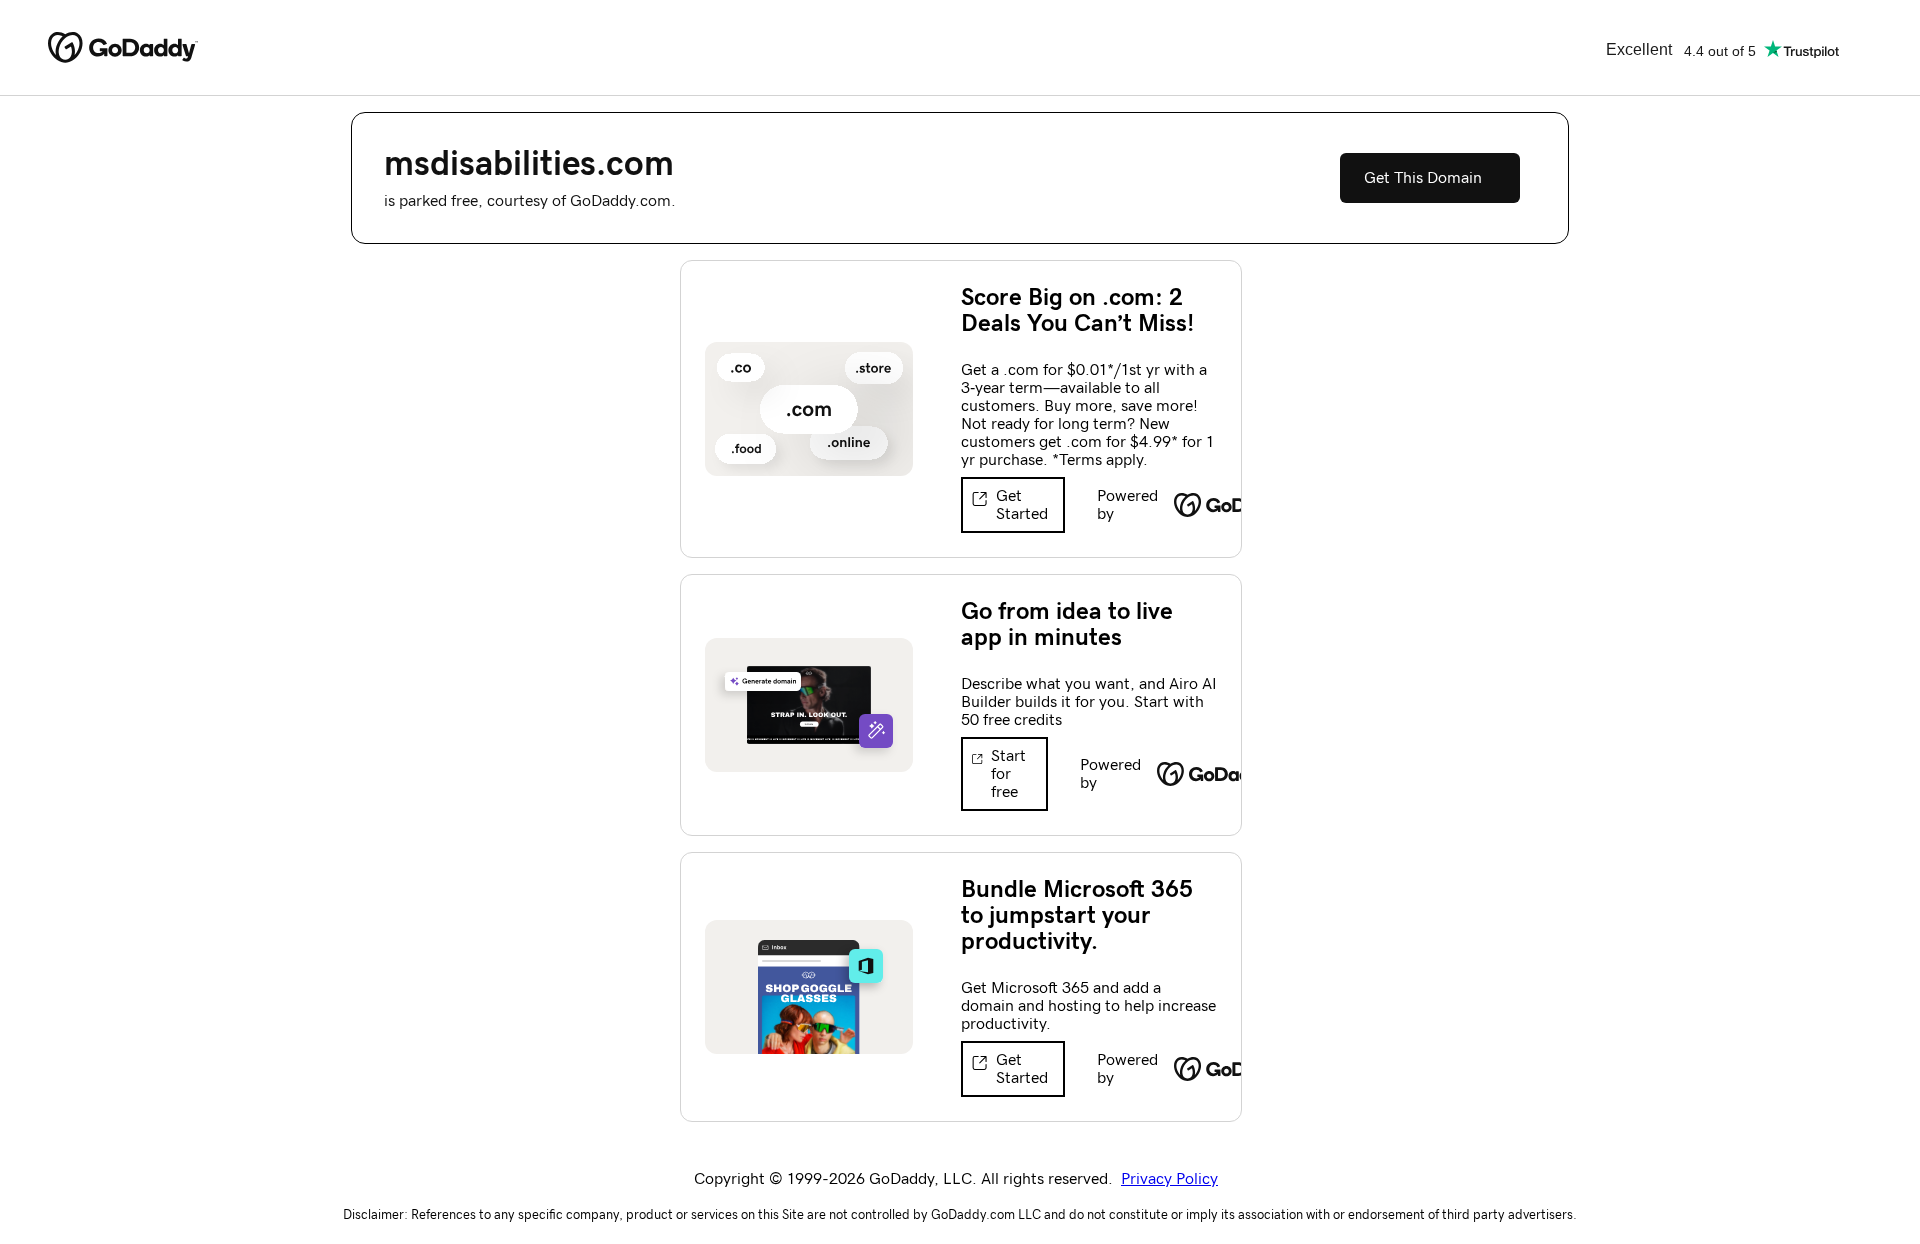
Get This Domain (1423, 178)
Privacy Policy (1169, 1179)
